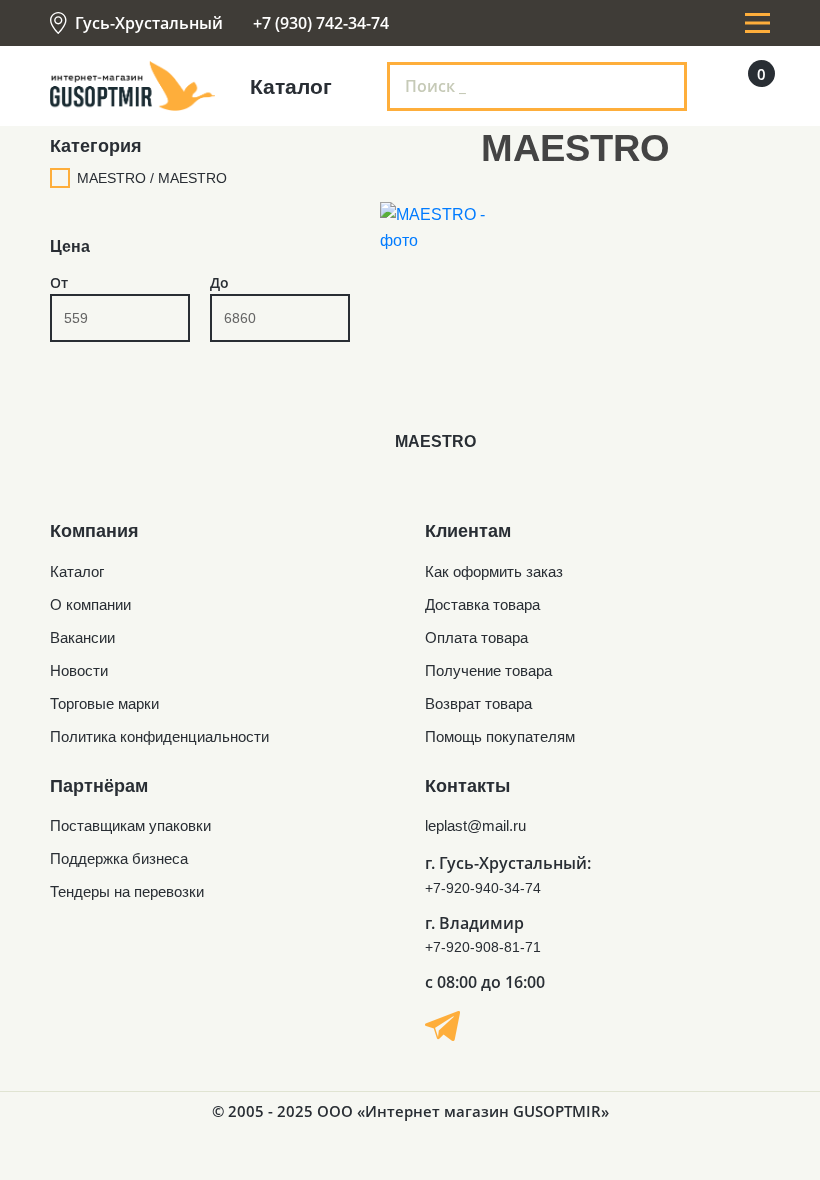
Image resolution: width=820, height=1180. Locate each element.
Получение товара (488, 670)
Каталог (77, 571)
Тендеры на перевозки (127, 891)
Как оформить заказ (494, 571)
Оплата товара (476, 637)
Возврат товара (478, 703)
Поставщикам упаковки (130, 825)
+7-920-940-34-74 (483, 888)
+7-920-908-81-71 (483, 947)
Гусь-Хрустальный (149, 23)
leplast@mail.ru (475, 825)
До (219, 282)
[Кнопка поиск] (659, 86)
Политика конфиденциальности (159, 736)
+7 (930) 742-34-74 (321, 23)
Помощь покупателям (500, 736)
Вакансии (82, 637)
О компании (90, 604)
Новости (79, 670)
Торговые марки (104, 703)
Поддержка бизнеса (119, 858)
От (59, 282)
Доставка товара (482, 604)
